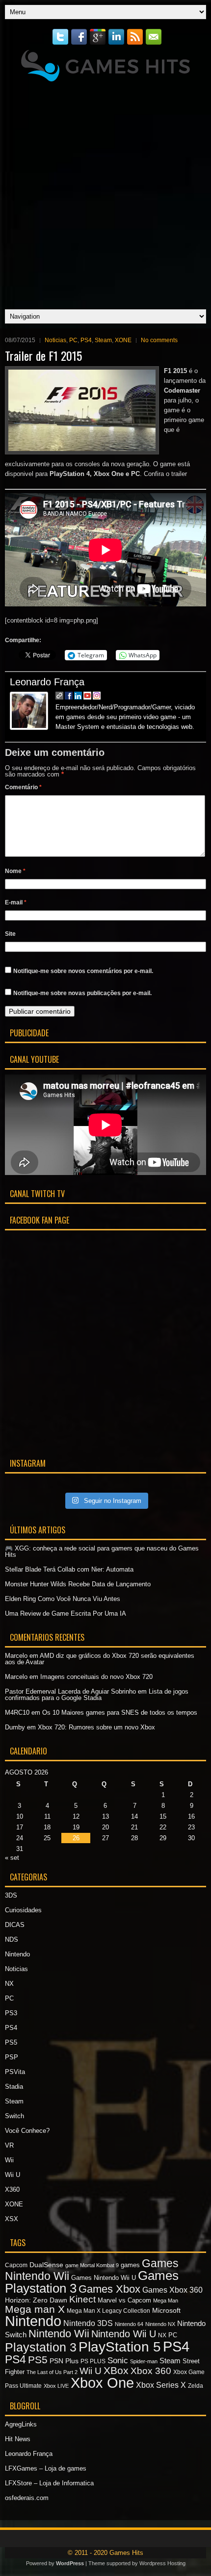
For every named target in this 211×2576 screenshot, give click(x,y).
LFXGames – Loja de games (46, 2468)
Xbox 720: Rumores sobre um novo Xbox (96, 1727)
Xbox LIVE (56, 2386)
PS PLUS (93, 2361)
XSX (12, 2219)
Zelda (196, 2386)
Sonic (118, 2361)
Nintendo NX (160, 2324)
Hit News (18, 2439)
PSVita (15, 2072)
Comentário (23, 787)
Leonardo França (47, 682)
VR (9, 2145)
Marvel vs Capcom (124, 2300)
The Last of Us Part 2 (52, 2372)
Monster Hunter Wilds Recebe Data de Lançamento (78, 1584)
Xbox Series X (161, 2385)
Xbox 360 (151, 2371)
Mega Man (166, 2301)
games (130, 2265)
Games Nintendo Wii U (104, 2278)
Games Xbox (109, 2289)
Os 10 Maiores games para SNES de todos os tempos (120, 1713)
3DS (11, 1895)
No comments (159, 340)
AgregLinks (21, 2424)
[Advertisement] (105, 193)
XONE (123, 340)
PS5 (11, 2042)
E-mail (16, 902)
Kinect (82, 2299)
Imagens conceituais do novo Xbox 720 (96, 1677)
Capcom (16, 2265)
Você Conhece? (27, 2131)
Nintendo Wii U (124, 2334)
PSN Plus (64, 2361)
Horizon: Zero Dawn (36, 2300)
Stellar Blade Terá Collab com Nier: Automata (69, 1569)
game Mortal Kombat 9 (92, 2265)
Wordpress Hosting (162, 2563)
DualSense (46, 2265)
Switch (14, 2116)
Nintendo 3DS (88, 2323)
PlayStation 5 (120, 2347)
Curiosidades (23, 1910)
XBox (116, 2370)
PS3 (11, 2013)
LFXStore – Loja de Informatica (49, 2483)
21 (134, 1827)
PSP (12, 2057)
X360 (12, 2189)
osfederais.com (27, 2498)
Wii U (13, 2175)
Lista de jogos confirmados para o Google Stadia (97, 1695)
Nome (15, 871)
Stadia (14, 2087)
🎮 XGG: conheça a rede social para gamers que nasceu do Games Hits (102, 1551)
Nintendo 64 (129, 2324)
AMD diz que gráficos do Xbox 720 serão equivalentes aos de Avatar (100, 1659)
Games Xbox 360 (172, 2290)
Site (10, 934)
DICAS (15, 1925)
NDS (12, 1939)
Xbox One (102, 2383)
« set (12, 1858)
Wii (9, 2160)
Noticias (55, 340)
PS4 (86, 340)
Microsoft (166, 2310)
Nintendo (17, 1954)
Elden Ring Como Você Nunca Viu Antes (63, 1599)
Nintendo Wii (59, 2334)
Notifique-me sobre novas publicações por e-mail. (82, 993)
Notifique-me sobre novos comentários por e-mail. (83, 971)
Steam (103, 340)
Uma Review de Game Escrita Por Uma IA (66, 1613)
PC (73, 340)
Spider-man (144, 2361)
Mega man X (35, 2309)
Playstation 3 (41, 2347)
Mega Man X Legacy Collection (108, 2311)
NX (9, 1984)
